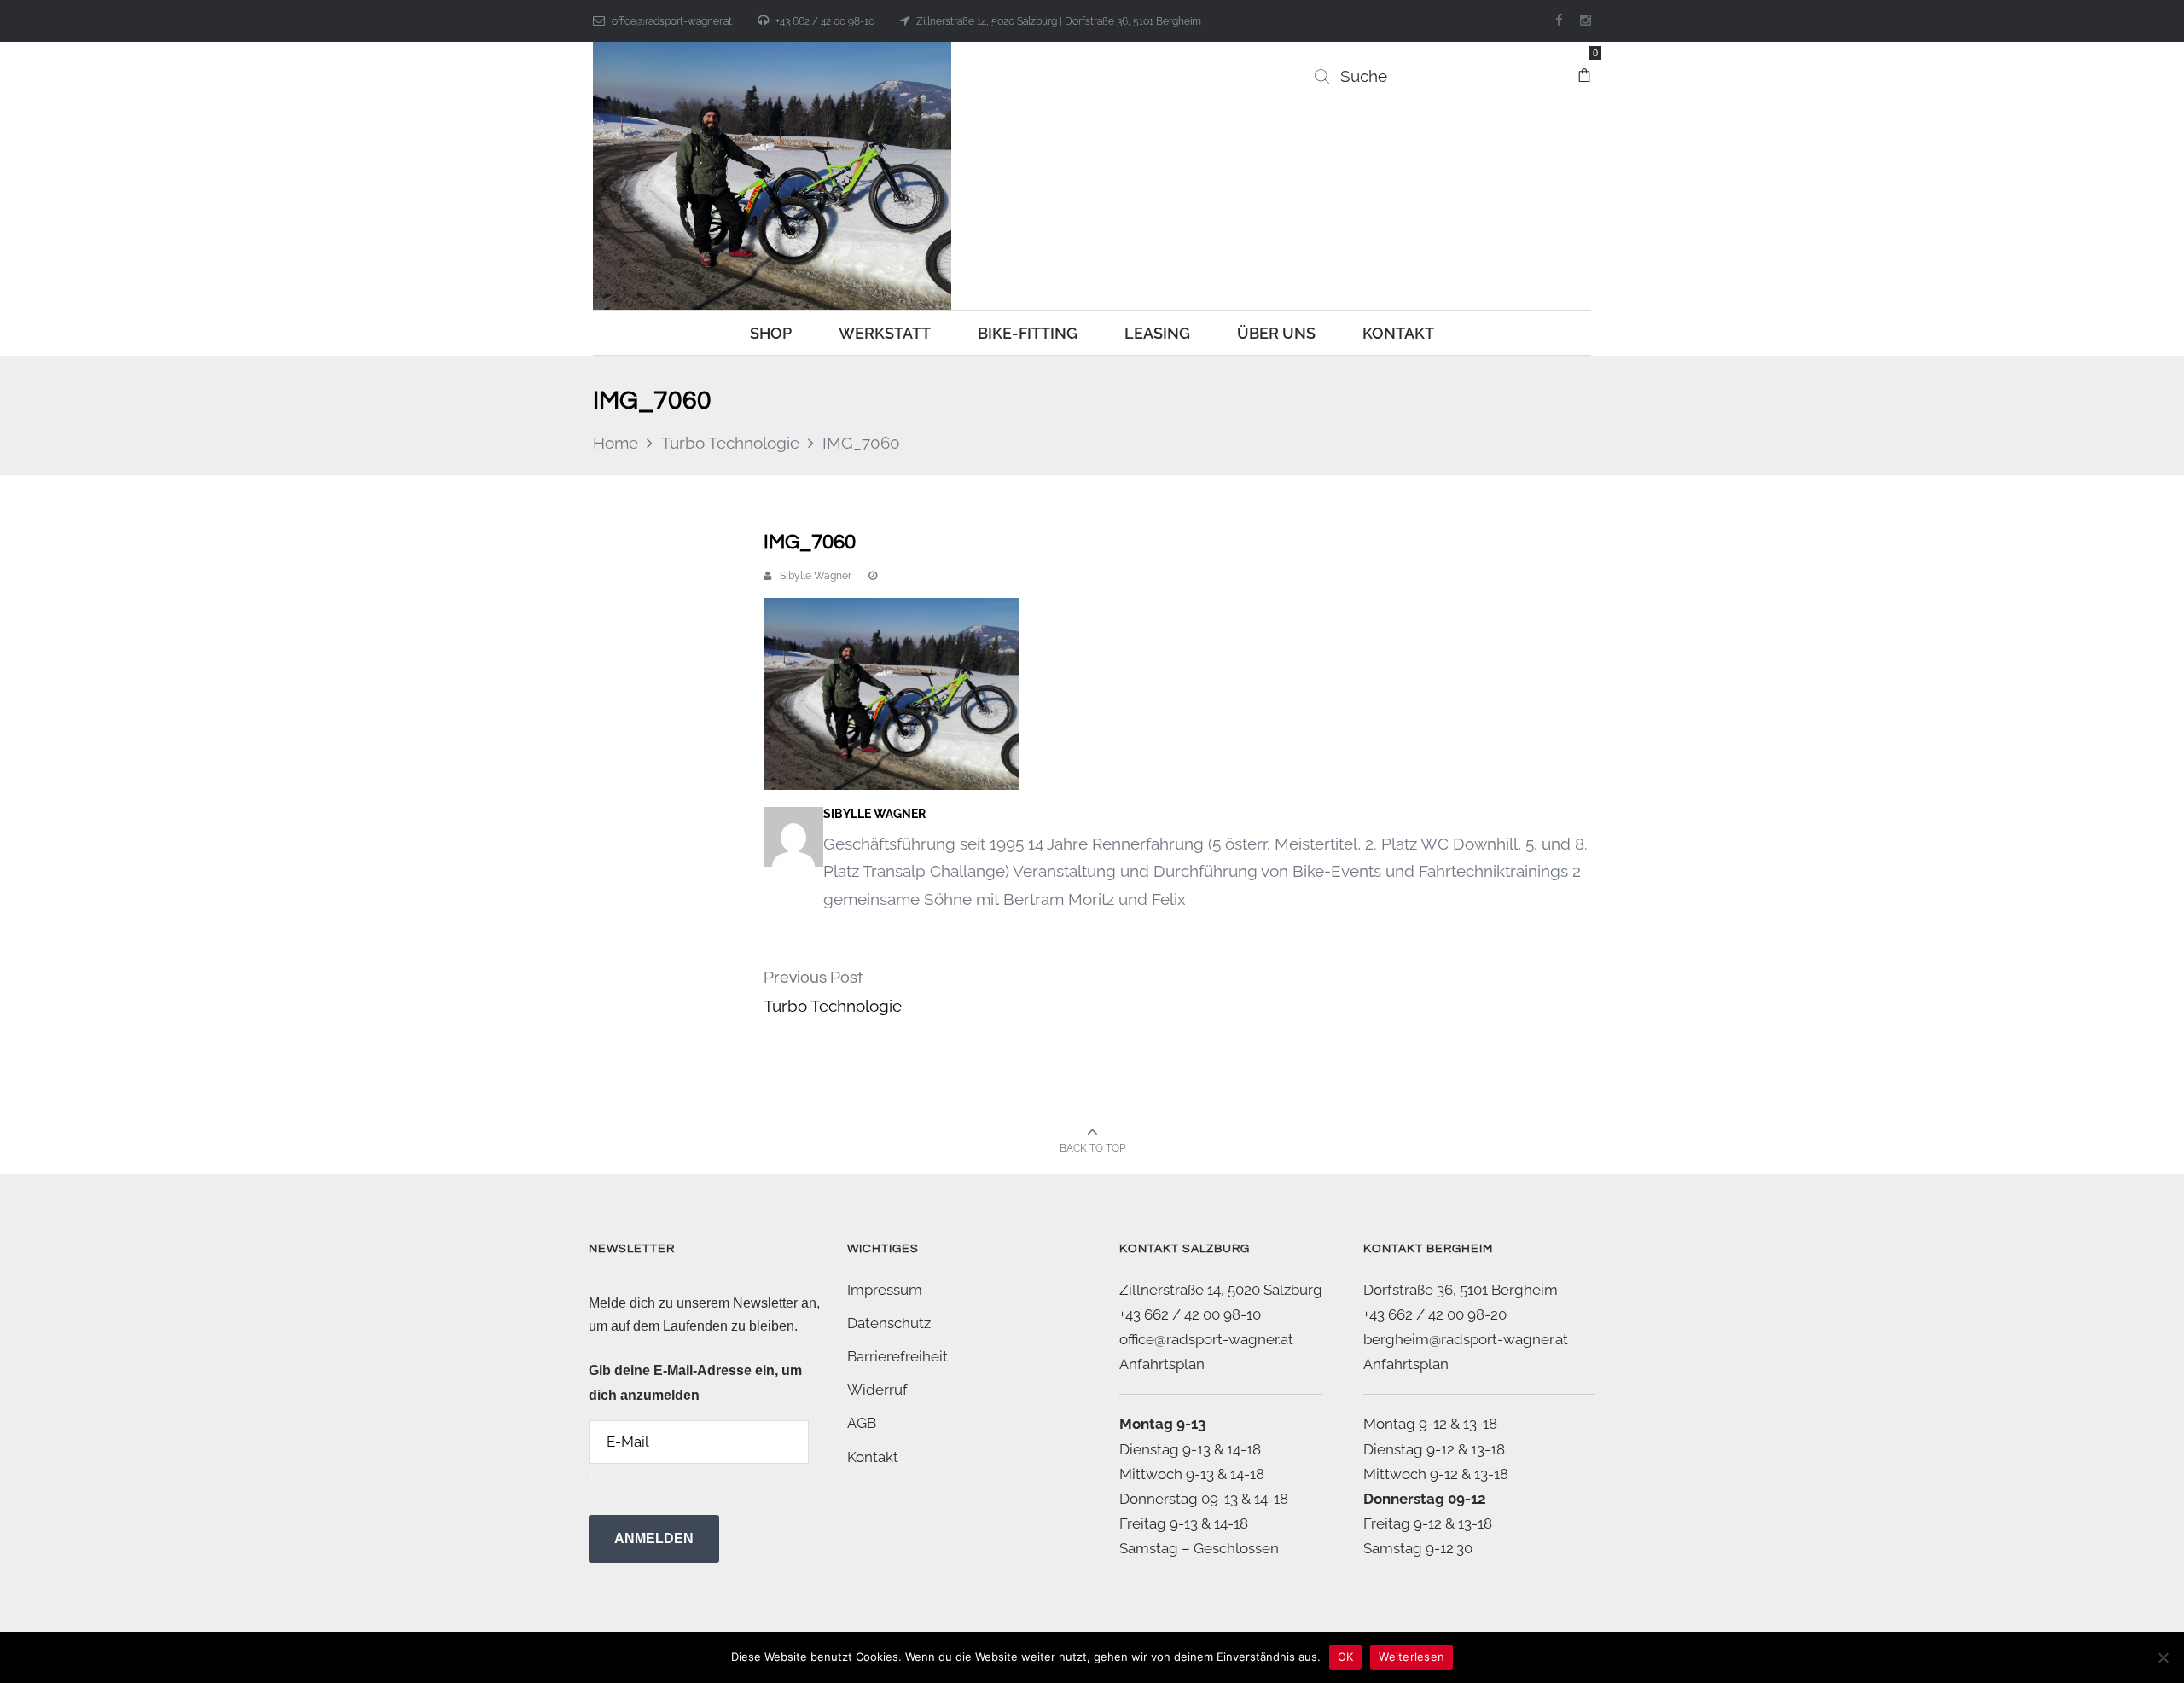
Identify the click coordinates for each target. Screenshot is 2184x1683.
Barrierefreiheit (897, 1356)
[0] (1584, 67)
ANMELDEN (654, 1538)
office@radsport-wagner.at (672, 21)
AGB (862, 1423)
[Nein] (2163, 1657)
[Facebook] (1559, 20)
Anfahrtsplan (1162, 1364)
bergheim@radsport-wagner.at (1466, 1339)
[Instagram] (1586, 20)
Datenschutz (889, 1323)
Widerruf (877, 1390)
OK (1346, 1657)
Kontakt (873, 1457)
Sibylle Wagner (816, 576)
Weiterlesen (1411, 1657)
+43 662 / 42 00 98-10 (825, 21)
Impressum (885, 1290)
